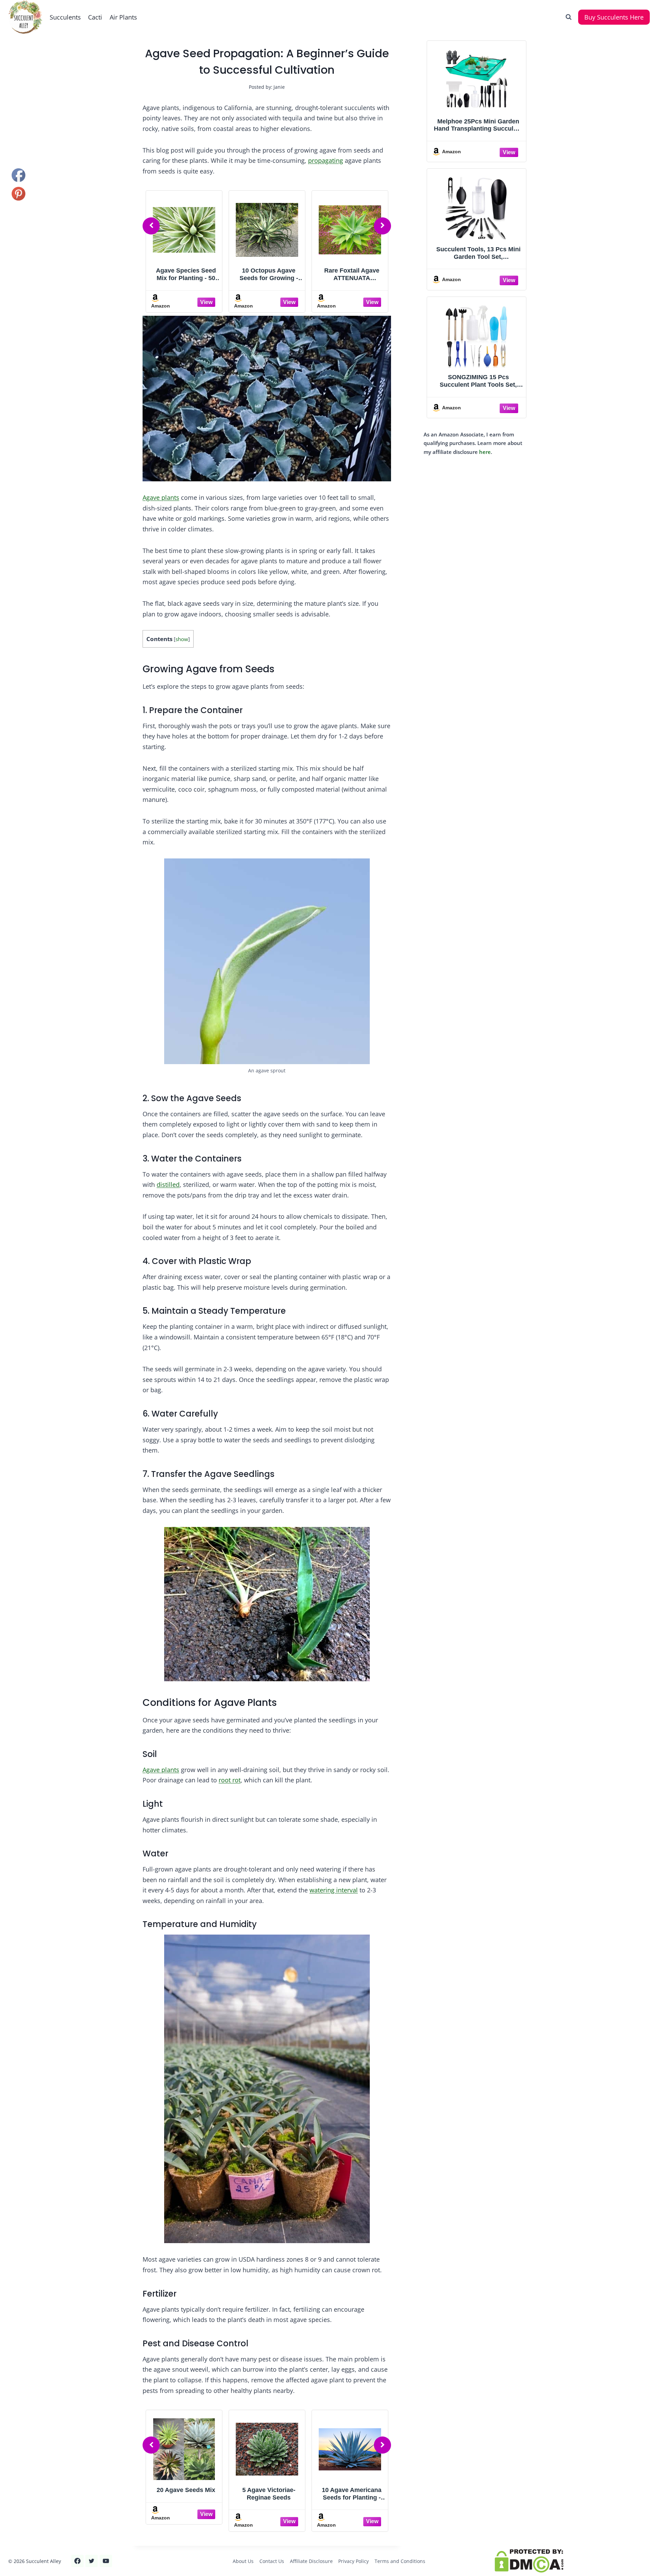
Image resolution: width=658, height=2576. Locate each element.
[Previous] (151, 226)
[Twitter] (92, 2561)
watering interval (334, 1890)
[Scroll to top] (18, 2548)
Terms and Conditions (400, 2561)
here (485, 452)
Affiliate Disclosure (311, 2561)
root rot (230, 1780)
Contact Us (272, 2561)
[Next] (382, 226)
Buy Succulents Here (614, 17)
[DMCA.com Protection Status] (572, 2561)
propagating (326, 160)
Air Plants (123, 17)
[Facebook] (77, 2561)
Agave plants (161, 497)
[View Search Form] (569, 17)
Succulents (65, 17)
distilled (168, 1184)
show (182, 639)
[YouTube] (106, 2561)
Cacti (95, 17)
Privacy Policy (354, 2561)
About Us (243, 2561)
